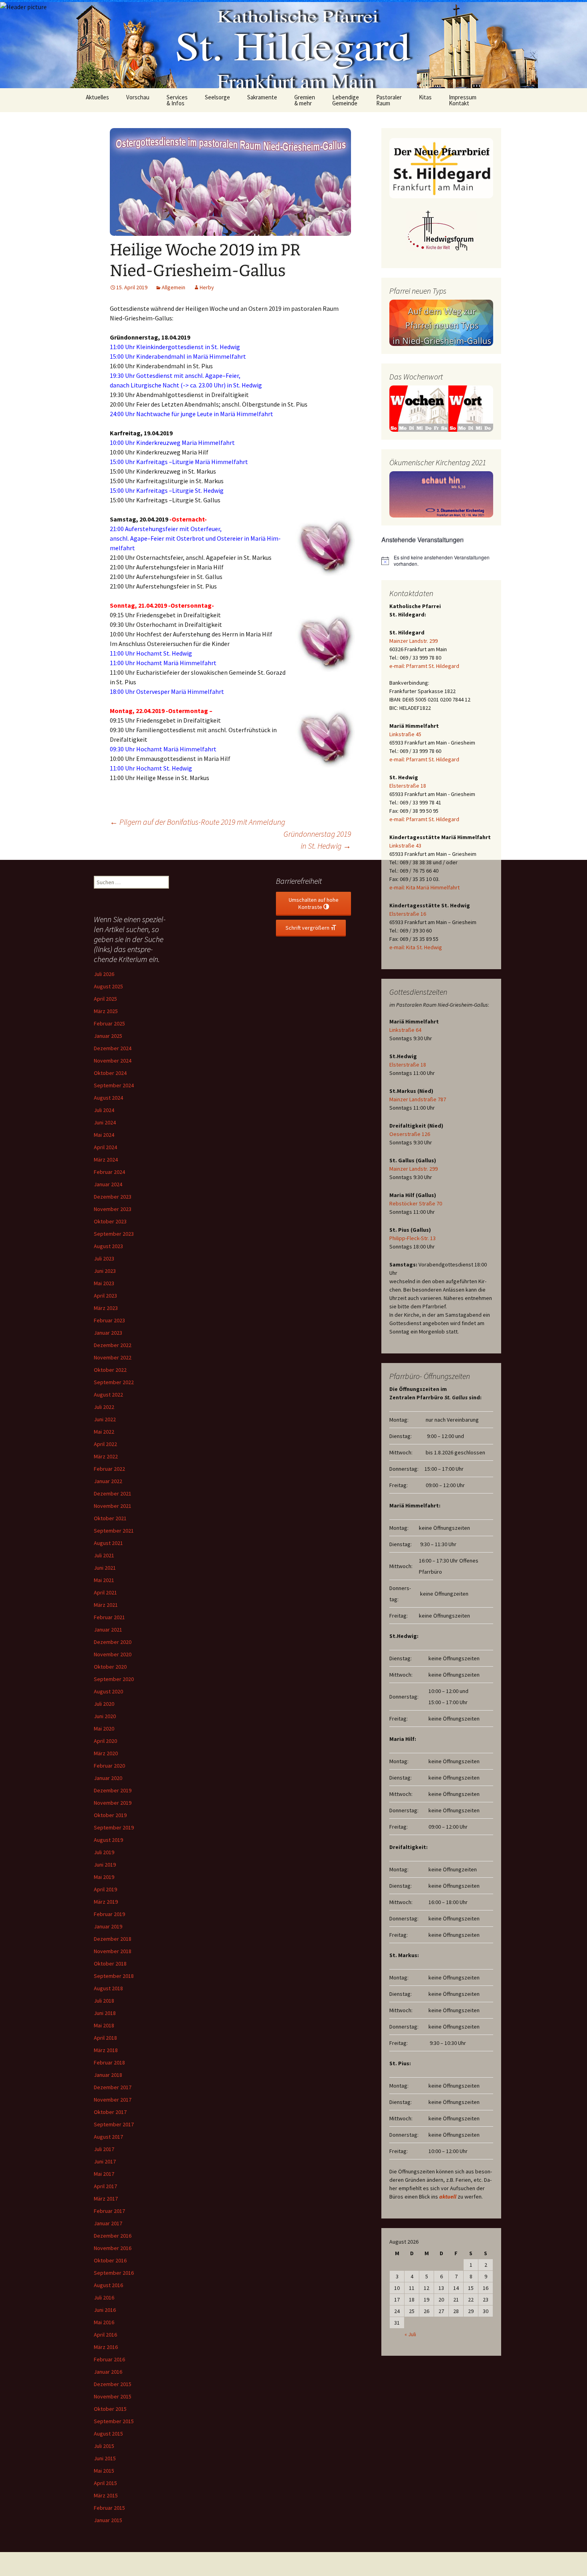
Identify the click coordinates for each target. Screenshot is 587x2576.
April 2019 (105, 1889)
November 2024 (113, 1061)
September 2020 (114, 1679)
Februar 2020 (109, 1766)
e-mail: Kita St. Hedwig (416, 947)
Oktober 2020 (110, 1667)
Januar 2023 (108, 1333)
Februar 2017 (109, 2211)
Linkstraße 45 (405, 734)
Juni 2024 (105, 1122)
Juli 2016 (104, 2297)
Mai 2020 (104, 1729)
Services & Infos (177, 100)
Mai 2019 (104, 1877)
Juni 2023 (105, 1271)
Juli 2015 (104, 2446)
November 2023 (113, 1209)
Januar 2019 (108, 1926)
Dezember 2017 (113, 2087)
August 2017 (108, 2137)
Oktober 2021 (110, 1518)
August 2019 (108, 1840)
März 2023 (106, 1308)
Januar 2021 (108, 1630)
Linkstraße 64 (405, 1030)
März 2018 (106, 2050)
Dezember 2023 (113, 1197)
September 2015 (114, 2421)
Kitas (425, 97)
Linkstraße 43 (405, 845)
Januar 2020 (108, 1778)
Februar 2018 (109, 2062)
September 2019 (114, 1827)
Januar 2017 (108, 2223)
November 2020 (113, 1654)
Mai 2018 (104, 2025)
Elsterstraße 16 (408, 914)
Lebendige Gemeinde (346, 100)
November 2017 (113, 2100)
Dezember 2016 (113, 2236)
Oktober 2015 (110, 2409)
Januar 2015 (108, 2520)
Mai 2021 (104, 1580)
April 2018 (105, 2038)
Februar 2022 (109, 1469)
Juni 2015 (105, 2458)
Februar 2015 (109, 2508)
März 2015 (106, 2495)
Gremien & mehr (305, 100)
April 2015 (105, 2483)
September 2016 (114, 2273)
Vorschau (138, 97)
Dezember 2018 (113, 1939)
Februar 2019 (109, 1914)
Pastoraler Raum (389, 100)
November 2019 (113, 1803)
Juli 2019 (104, 1852)
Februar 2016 (109, 2359)
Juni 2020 (105, 1716)
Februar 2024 (109, 1172)
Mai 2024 (104, 1135)
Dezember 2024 (113, 1048)
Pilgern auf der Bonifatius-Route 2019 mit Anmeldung (197, 822)
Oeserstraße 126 (410, 1134)
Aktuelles (97, 97)
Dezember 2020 (113, 1642)
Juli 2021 (104, 1555)
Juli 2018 (104, 2001)
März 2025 (106, 1011)
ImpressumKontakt (463, 100)
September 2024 (114, 1085)
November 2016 (113, 2248)
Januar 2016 (108, 2372)
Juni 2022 (105, 1419)
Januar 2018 (108, 2075)
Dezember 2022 (113, 1345)
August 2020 (108, 1691)
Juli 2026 (104, 974)
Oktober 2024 (110, 1073)
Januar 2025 (108, 1036)
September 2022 (114, 1382)
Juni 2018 (105, 2013)
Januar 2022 (108, 1481)
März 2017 (106, 2199)
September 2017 (114, 2124)
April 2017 (105, 2186)
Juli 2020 (104, 1704)
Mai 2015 (104, 2471)
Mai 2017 (104, 2174)
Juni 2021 (105, 1568)
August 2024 (108, 1098)
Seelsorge (217, 97)
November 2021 (113, 1506)
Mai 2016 (104, 2322)
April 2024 (105, 1147)
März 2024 (106, 1160)
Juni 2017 (105, 2161)
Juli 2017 (104, 2149)
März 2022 (106, 1456)
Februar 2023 (109, 1320)
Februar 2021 (109, 1617)
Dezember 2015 (113, 2384)
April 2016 (105, 2335)
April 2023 (105, 1296)
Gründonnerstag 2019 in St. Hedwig (317, 840)
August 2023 (108, 1246)
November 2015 (113, 2396)
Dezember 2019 (113, 1790)
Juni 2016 (105, 2310)
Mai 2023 (104, 1283)
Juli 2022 (104, 1407)
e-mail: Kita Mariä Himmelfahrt (424, 887)
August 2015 (108, 2434)
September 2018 (114, 1976)
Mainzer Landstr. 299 (413, 641)
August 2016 (108, 2285)
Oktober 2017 (110, 2112)
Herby (207, 287)
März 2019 (106, 1902)
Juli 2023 (104, 1258)
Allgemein (174, 287)
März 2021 (106, 1605)
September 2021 (114, 1531)
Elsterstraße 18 (408, 786)
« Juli (410, 2334)
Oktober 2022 (110, 1370)
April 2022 (105, 1444)
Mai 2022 (104, 1432)
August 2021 (108, 1543)
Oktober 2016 (110, 2260)
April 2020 (105, 1741)
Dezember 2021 (113, 1493)
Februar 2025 (109, 1023)
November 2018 (113, 1951)
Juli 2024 (104, 1110)
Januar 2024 (108, 1184)
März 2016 (106, 2347)
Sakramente (262, 97)
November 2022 (113, 1357)
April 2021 (105, 1592)
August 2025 (108, 986)
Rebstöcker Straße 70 (416, 1203)
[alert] (441, 561)
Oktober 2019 (110, 1815)
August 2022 (108, 1395)
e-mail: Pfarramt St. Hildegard (424, 666)
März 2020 (106, 1753)
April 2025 (105, 999)
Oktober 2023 (110, 1221)
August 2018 (108, 1988)
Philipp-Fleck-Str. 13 (412, 1238)
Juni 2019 (105, 1865)
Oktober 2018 (110, 1964)
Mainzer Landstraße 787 (418, 1099)
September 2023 (114, 1234)
